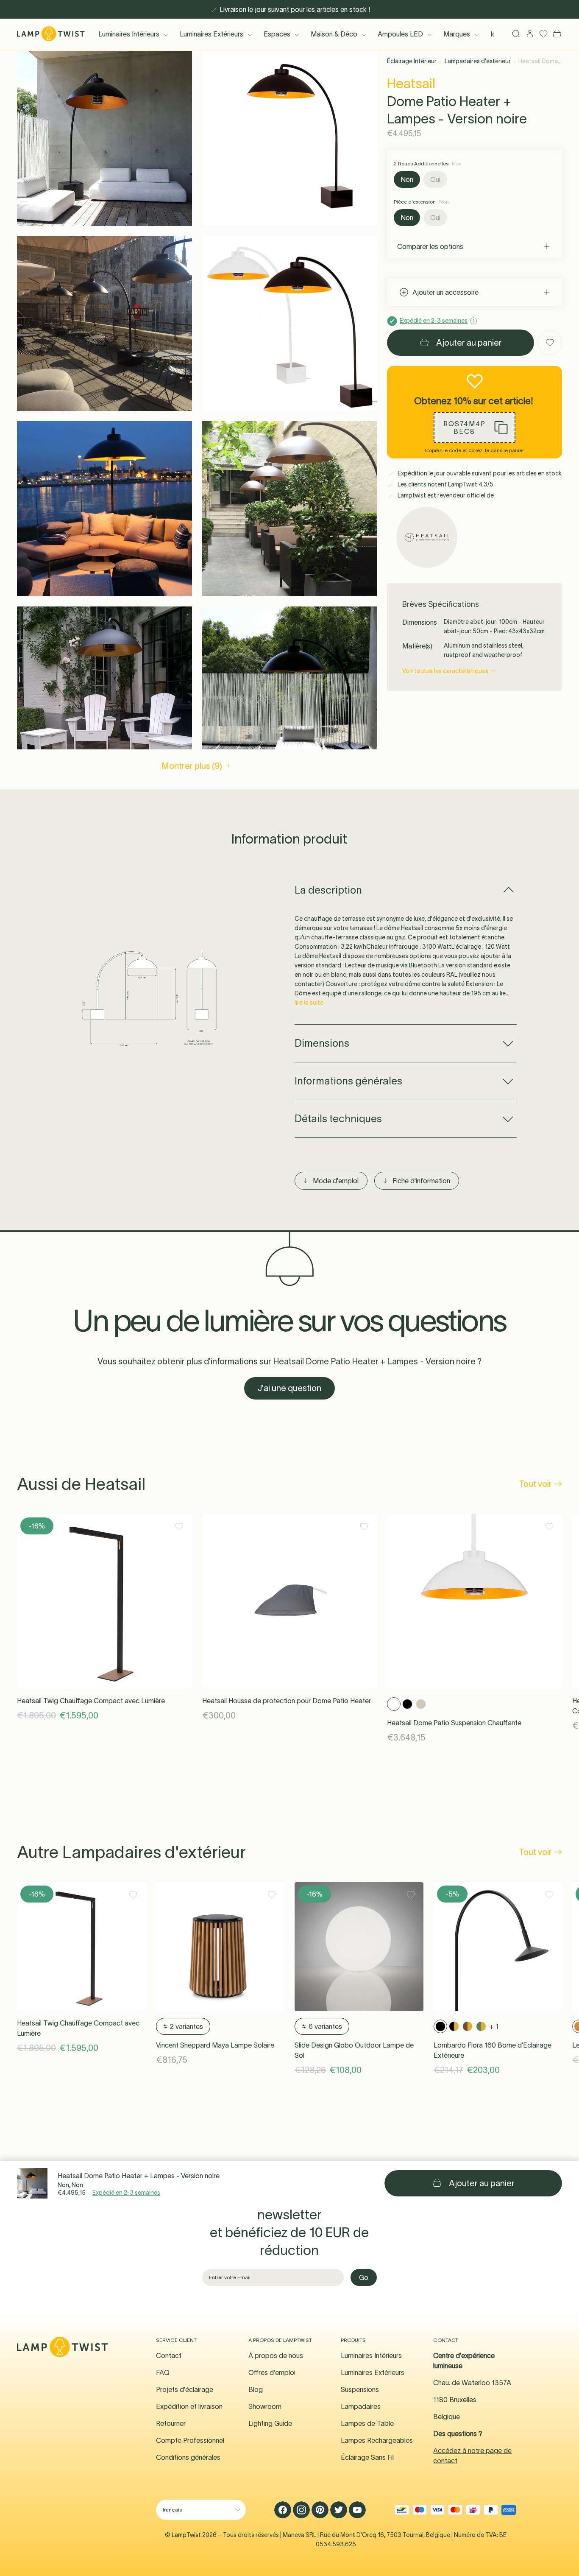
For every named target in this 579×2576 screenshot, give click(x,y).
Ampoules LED (400, 34)
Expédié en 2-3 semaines (126, 2193)
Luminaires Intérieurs (129, 34)
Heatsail (411, 83)
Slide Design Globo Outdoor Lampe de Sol (354, 2050)
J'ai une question (289, 1388)
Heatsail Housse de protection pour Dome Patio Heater (287, 1701)
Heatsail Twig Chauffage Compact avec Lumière (91, 1701)
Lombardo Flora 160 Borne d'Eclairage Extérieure (493, 2050)
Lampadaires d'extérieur (478, 61)
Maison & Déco (334, 34)
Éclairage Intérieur (412, 61)
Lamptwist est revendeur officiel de (445, 495)
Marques (457, 34)
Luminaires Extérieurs (212, 34)
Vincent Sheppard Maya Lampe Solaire (215, 2045)
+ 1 (494, 2026)
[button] (104, 138)
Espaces (277, 34)
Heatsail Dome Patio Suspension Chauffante (454, 1723)
